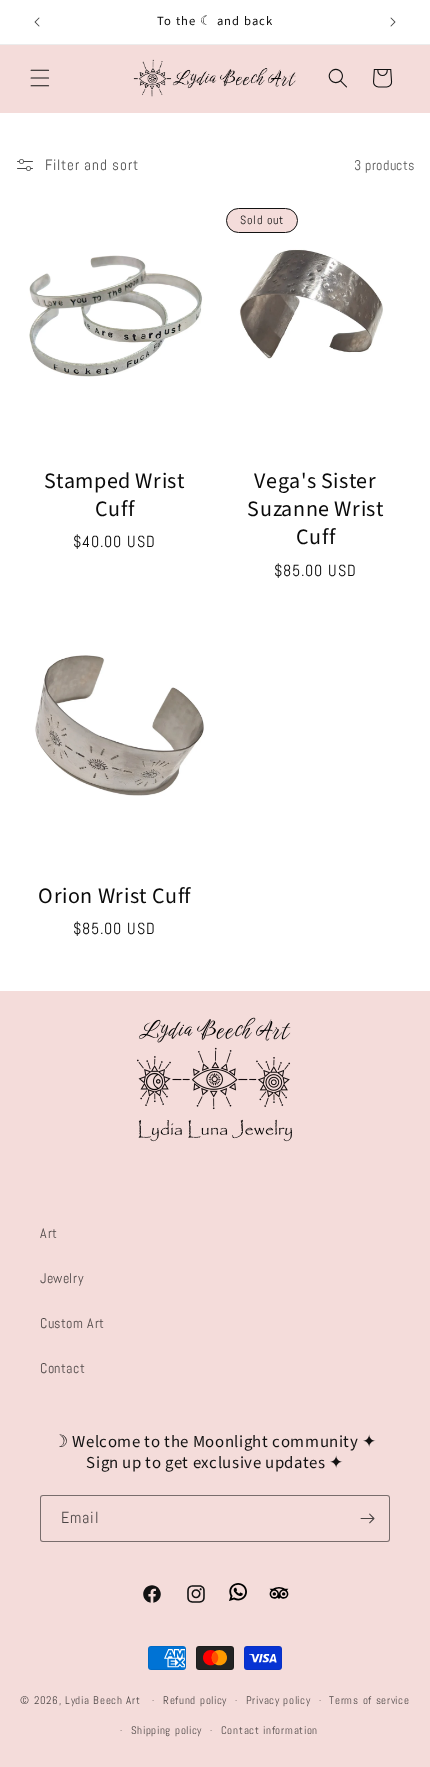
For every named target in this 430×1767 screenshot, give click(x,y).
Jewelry (62, 1278)
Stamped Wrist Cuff (114, 495)
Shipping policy (167, 1730)
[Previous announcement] (37, 22)
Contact (62, 1368)
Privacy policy (278, 1700)
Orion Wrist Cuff (114, 895)
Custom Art (72, 1323)
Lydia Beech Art (104, 1700)
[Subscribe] (367, 1518)
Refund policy (195, 1700)
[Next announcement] (393, 22)
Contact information (269, 1730)
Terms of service (369, 1700)
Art (49, 1233)
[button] (40, 78)
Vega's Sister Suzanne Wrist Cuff (315, 509)
